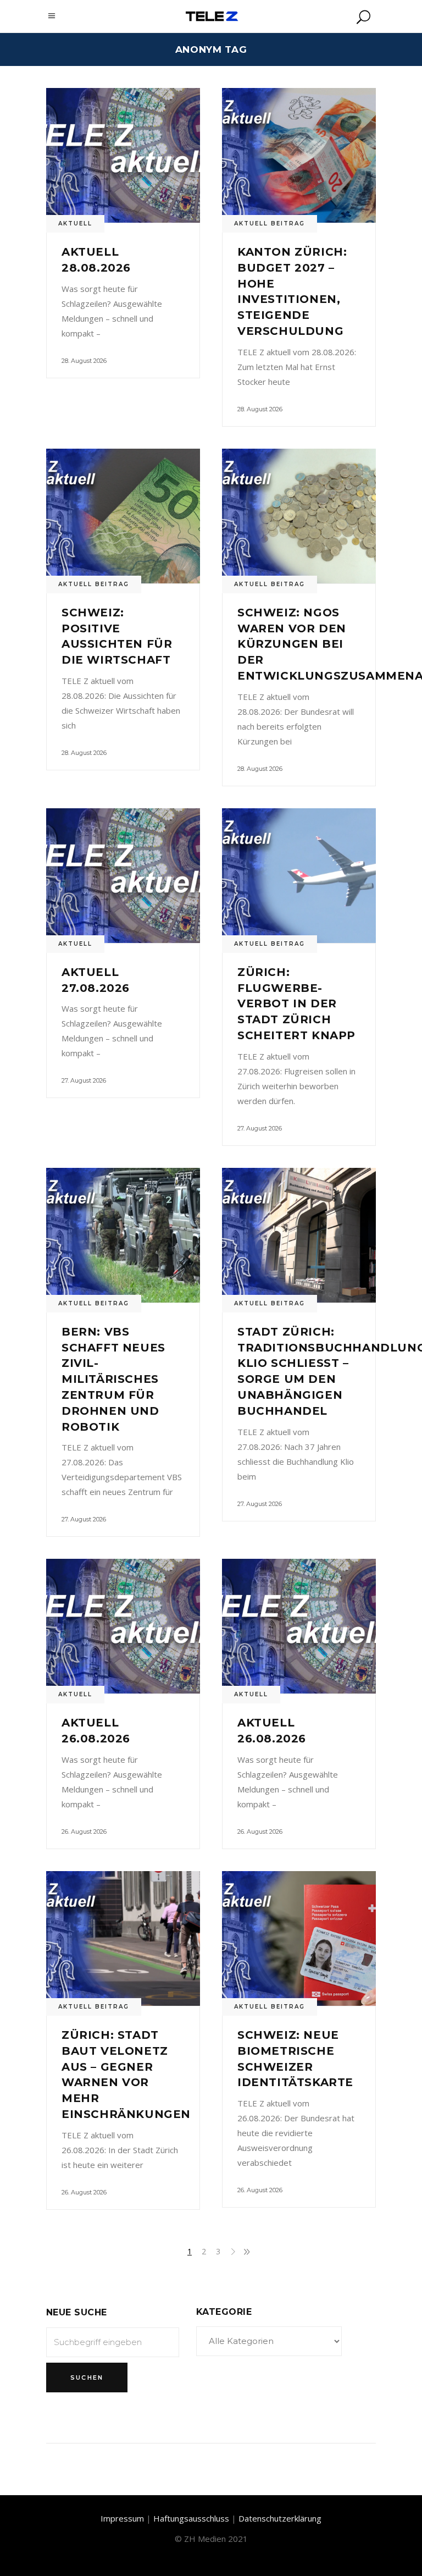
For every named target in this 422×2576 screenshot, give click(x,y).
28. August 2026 (84, 361)
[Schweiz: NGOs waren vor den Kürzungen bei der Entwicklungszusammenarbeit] (299, 516)
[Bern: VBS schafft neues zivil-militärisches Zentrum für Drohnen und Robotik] (123, 1235)
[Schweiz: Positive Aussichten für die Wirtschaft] (123, 516)
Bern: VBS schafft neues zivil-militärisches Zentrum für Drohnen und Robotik (113, 1379)
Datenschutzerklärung (280, 2518)
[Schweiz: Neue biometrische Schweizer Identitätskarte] (299, 1938)
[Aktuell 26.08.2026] (123, 1626)
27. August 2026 (84, 1080)
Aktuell (75, 224)
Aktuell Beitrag (270, 224)
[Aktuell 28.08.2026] (123, 155)
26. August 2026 (84, 1832)
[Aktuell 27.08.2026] (123, 876)
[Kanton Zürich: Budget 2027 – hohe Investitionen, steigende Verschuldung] (299, 155)
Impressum (122, 2518)
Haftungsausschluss (191, 2518)
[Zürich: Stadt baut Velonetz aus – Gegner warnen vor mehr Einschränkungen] (123, 1938)
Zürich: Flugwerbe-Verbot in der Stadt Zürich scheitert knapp (296, 1004)
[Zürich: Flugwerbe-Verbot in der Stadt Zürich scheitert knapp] (299, 876)
